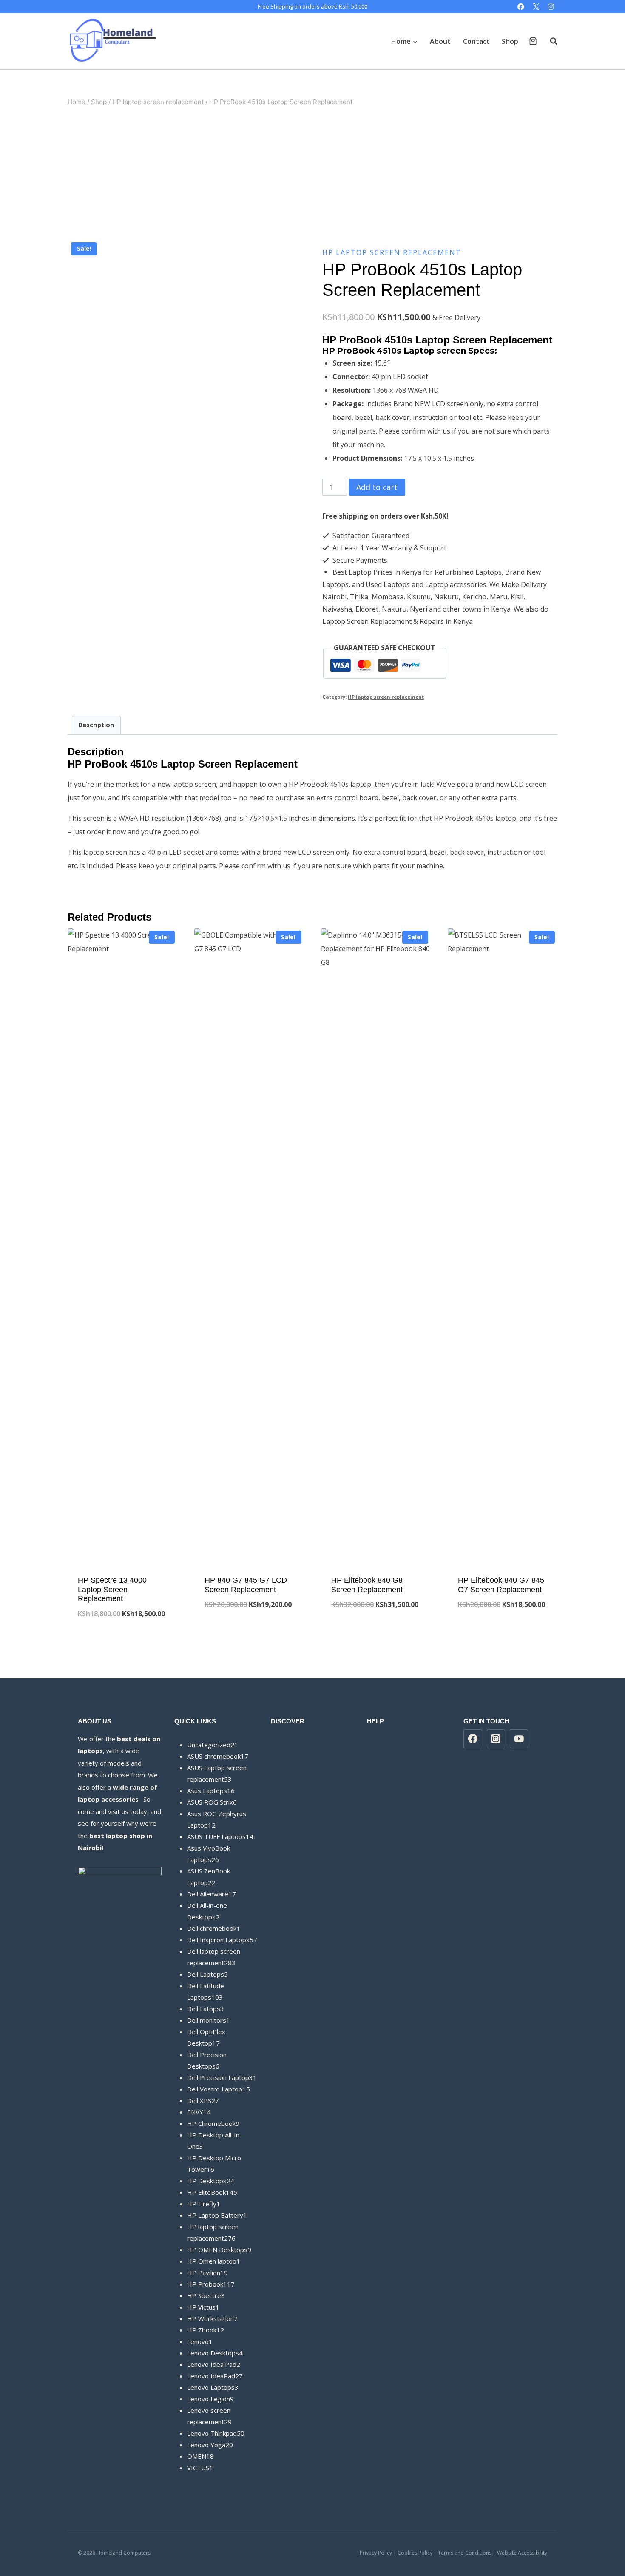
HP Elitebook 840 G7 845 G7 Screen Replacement (501, 1585)
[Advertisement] (312, 173)
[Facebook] (521, 7)
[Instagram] (551, 7)
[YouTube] (519, 1739)
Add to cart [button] (249, 1633)
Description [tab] (96, 725)
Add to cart (377, 487)
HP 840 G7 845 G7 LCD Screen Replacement (246, 1585)
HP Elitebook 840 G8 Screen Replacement (367, 1585)
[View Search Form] (549, 41)
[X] (536, 7)
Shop (510, 41)
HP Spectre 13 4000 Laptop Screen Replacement (112, 1589)
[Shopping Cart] (533, 41)
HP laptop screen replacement (392, 252)
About (440, 41)
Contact (476, 41)
